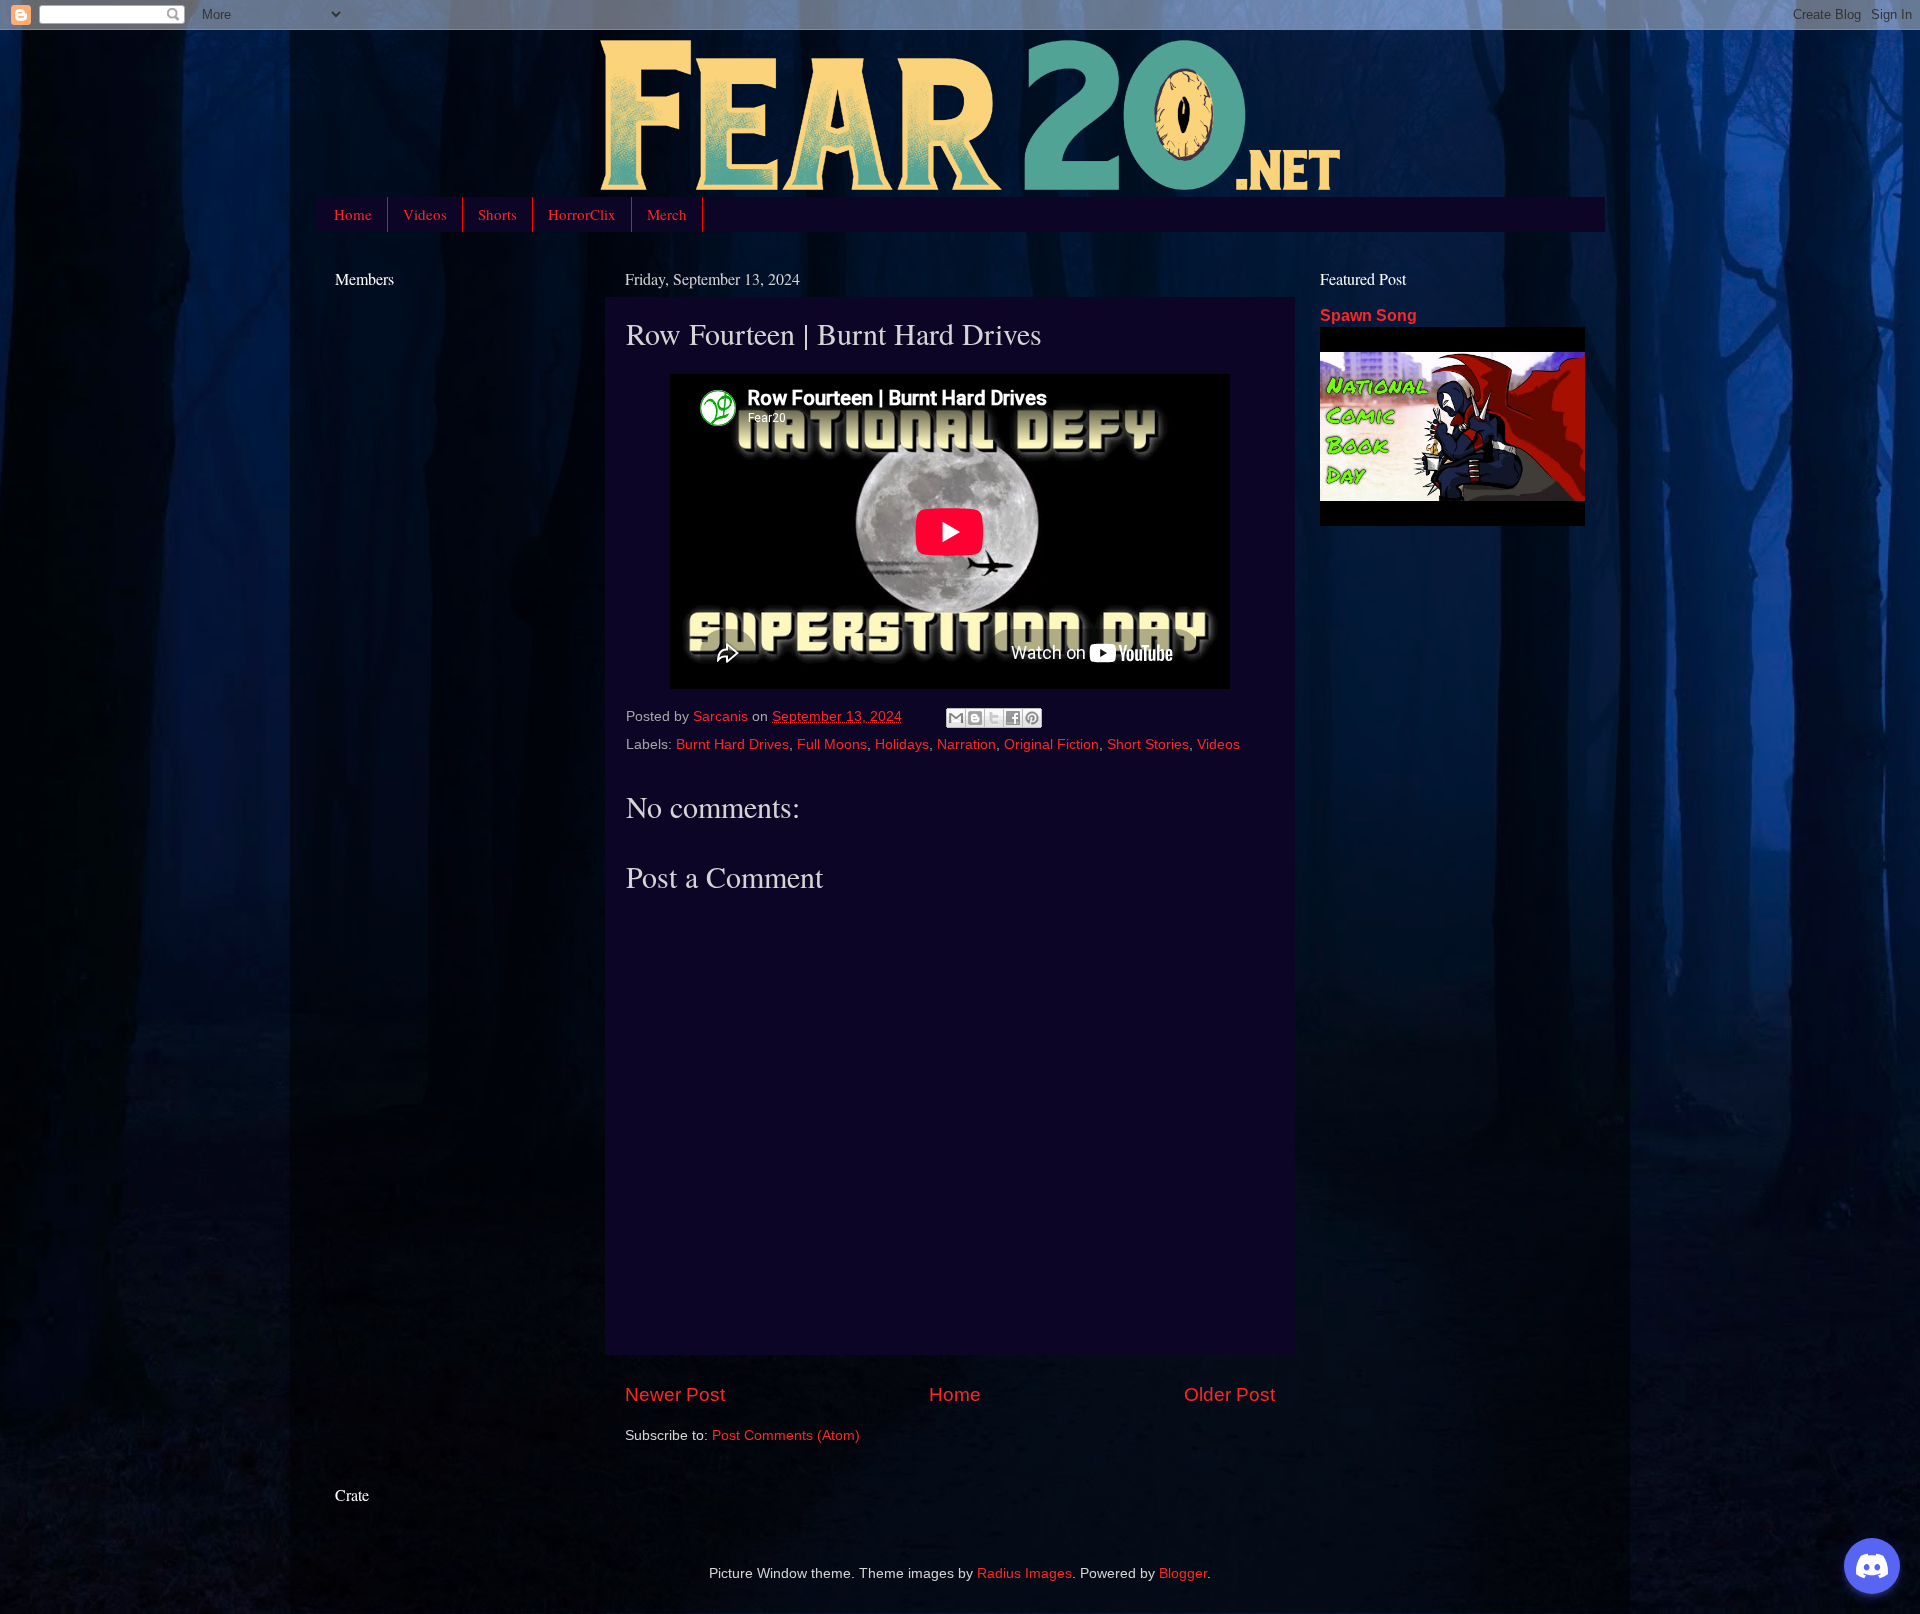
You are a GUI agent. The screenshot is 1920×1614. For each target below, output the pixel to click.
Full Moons (832, 744)
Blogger (1183, 1573)
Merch (667, 214)
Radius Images (1024, 1573)
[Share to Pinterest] (1032, 718)
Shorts (497, 214)
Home (353, 214)
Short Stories (1148, 744)
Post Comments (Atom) (786, 1435)
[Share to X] (994, 718)
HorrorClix (582, 214)
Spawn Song (1368, 315)
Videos (425, 214)
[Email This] (956, 718)
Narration (966, 744)
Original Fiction (1051, 744)
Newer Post (675, 1394)
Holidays (902, 744)
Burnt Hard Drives (732, 744)
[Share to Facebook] (1013, 718)
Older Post (1229, 1394)
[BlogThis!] (975, 718)
